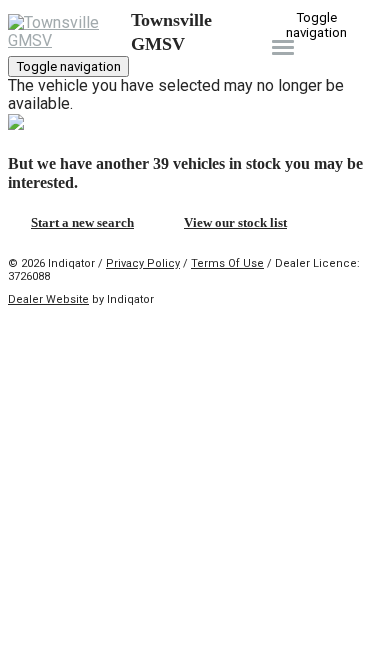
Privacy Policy (143, 263)
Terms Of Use (227, 263)
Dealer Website (48, 299)
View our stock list (235, 222)
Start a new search (82, 222)
